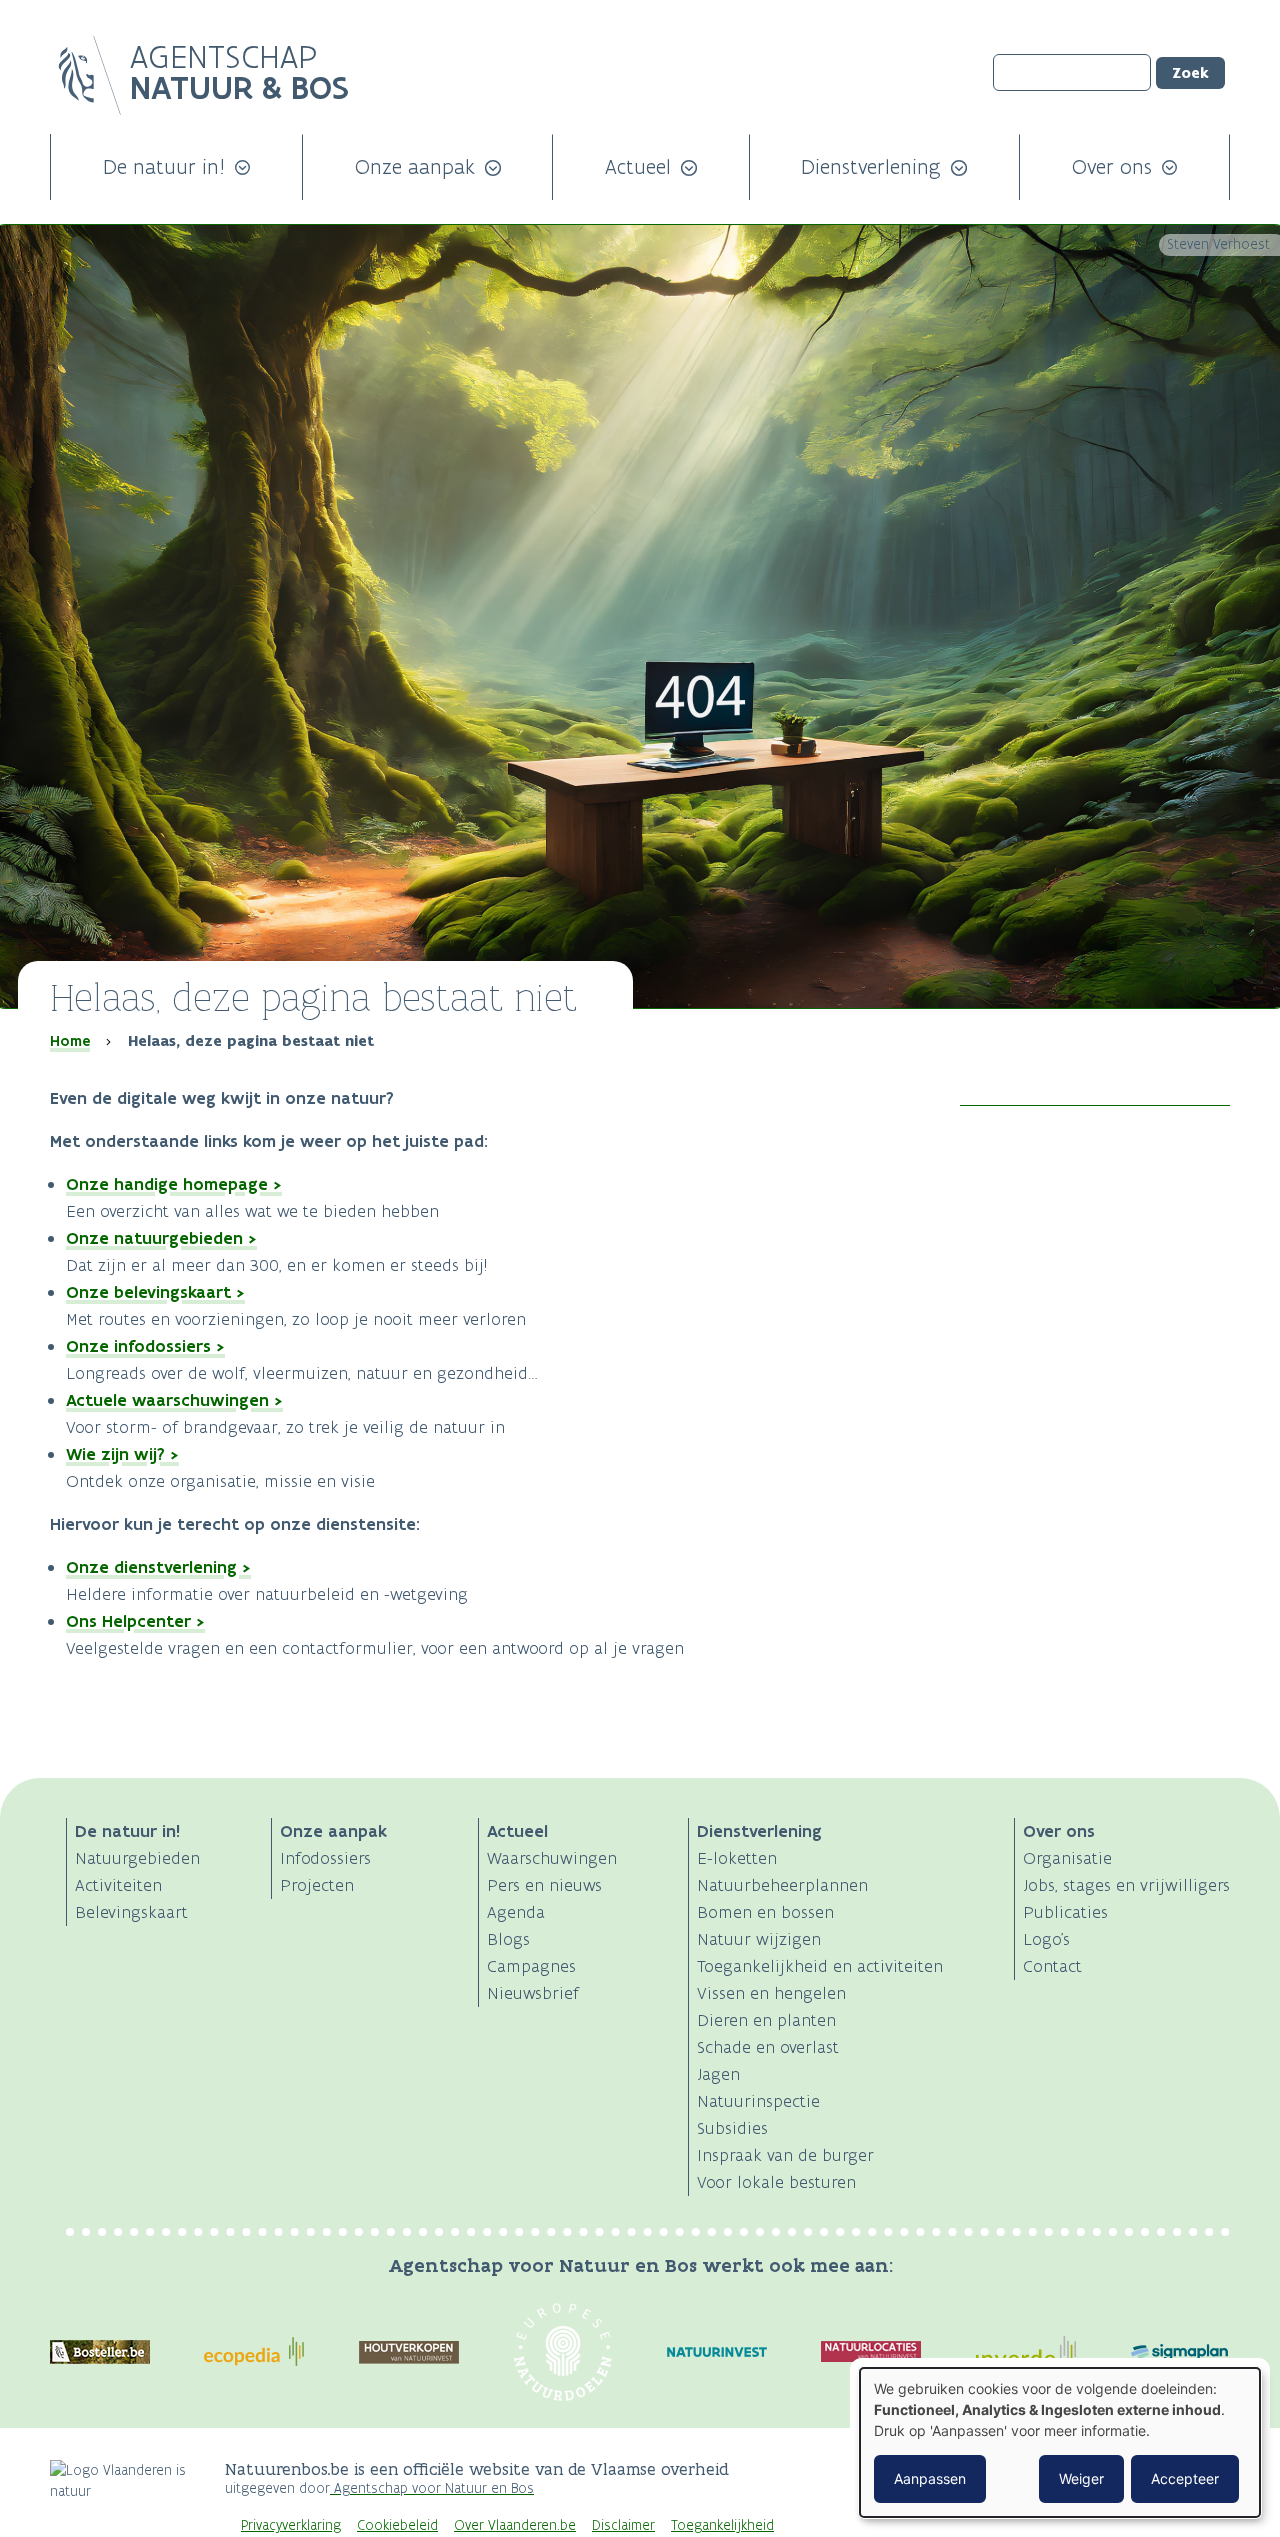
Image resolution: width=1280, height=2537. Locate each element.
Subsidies (732, 2128)
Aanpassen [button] (930, 2478)
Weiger (1081, 2478)
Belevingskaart (131, 1912)
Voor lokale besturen (776, 2182)
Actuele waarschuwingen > (174, 1400)
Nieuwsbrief (533, 1993)
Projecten (317, 1885)
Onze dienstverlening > (158, 1567)
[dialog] (1060, 2442)
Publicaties (1065, 1912)
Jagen (718, 2074)
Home (70, 1041)
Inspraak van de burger (785, 2155)
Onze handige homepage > (174, 1184)
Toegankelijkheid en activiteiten (820, 1966)
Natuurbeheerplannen (782, 1885)
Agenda (516, 1912)
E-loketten (737, 1858)
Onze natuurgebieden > (161, 1238)
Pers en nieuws (544, 1885)
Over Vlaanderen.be (515, 2525)
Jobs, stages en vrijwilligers (1126, 1885)
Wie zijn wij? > (122, 1454)
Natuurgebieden (137, 1858)
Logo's (1046, 1939)
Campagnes (531, 1966)
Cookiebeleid (397, 2525)
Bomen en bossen (765, 1912)
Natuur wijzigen (759, 1939)
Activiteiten (118, 1885)
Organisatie (1067, 1858)
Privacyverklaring (291, 2525)
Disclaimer (623, 2525)
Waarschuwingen (552, 1858)
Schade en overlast (768, 2047)
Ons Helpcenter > (135, 1621)
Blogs (508, 1939)
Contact (1052, 1966)
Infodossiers (325, 1858)
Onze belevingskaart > (155, 1292)
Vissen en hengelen (771, 1993)
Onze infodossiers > (145, 1346)
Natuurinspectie (758, 2101)
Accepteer (1185, 2478)
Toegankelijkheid (722, 2525)
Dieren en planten (766, 2020)
